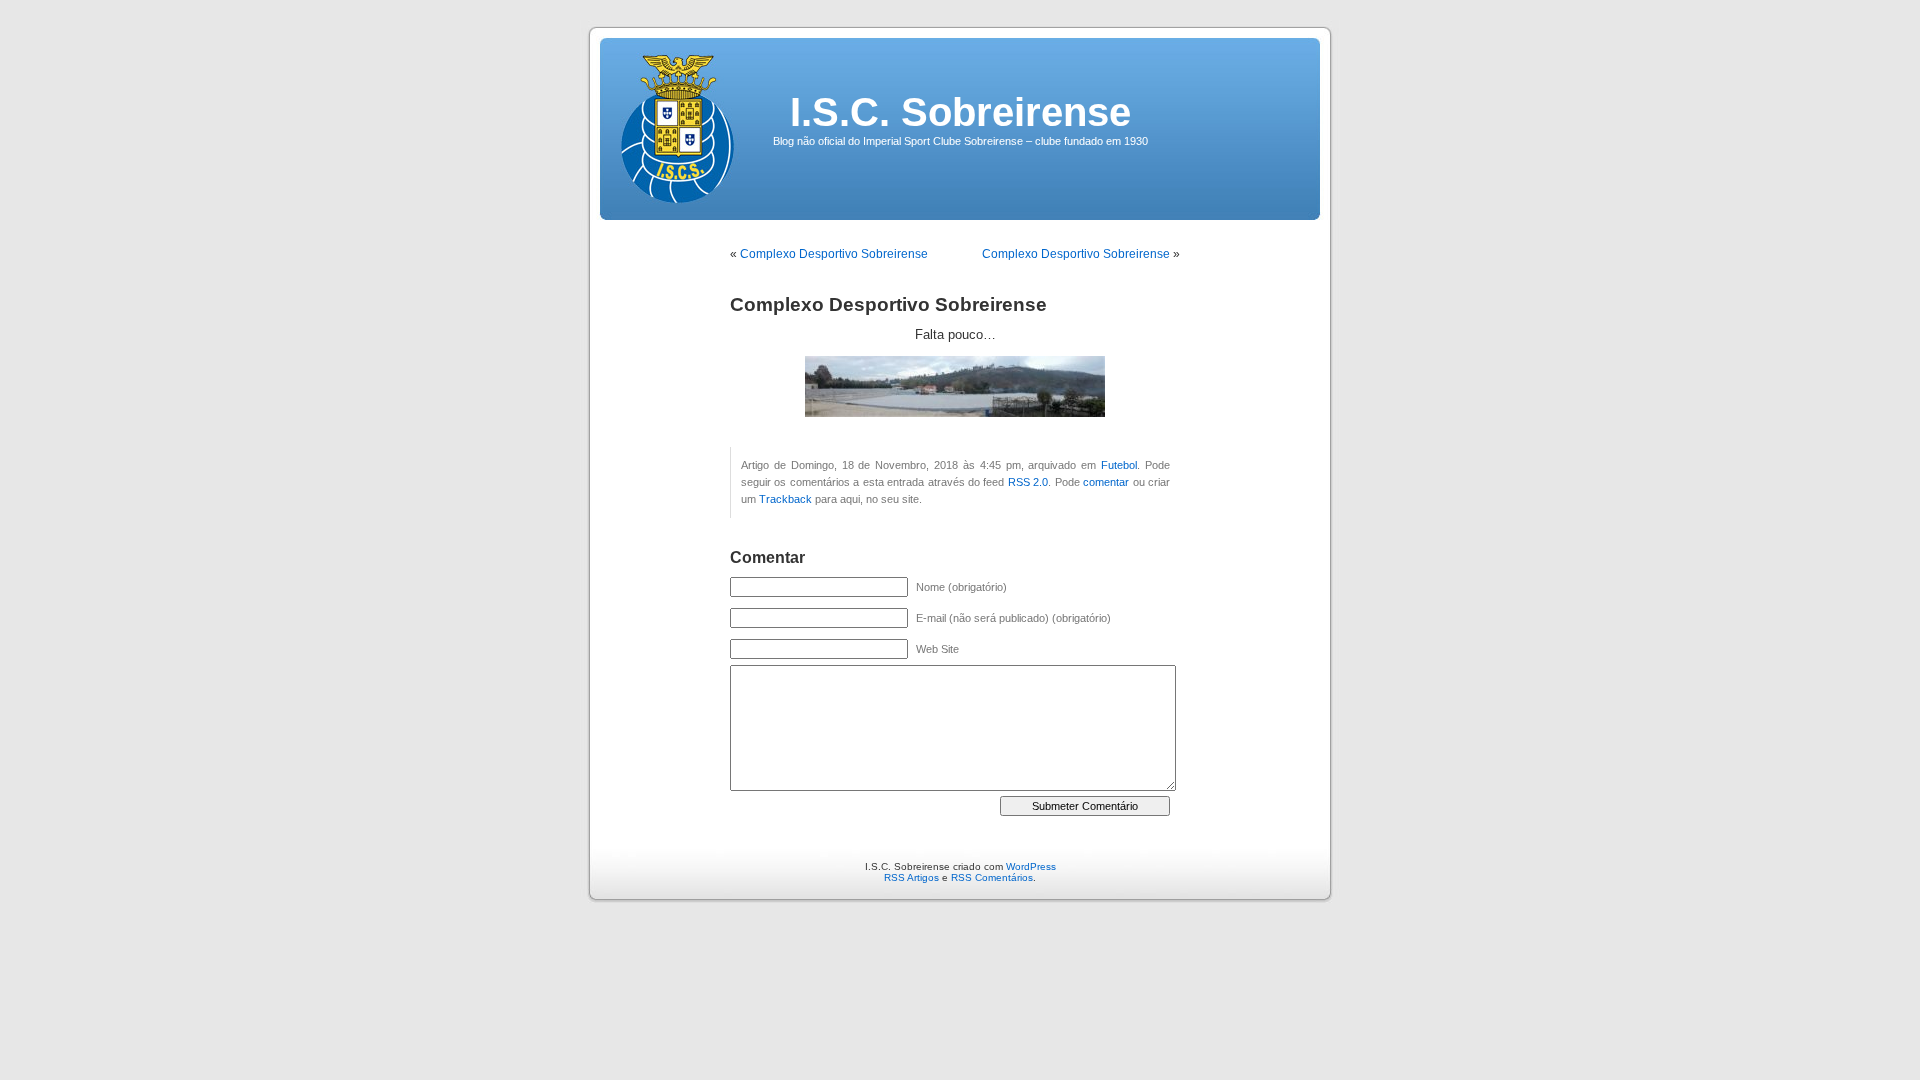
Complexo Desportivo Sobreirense (834, 254)
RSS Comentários (992, 877)
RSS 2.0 (1028, 482)
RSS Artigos (911, 877)
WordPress (1031, 866)
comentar (1106, 482)
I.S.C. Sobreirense (960, 112)
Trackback (785, 499)
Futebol (1119, 465)
